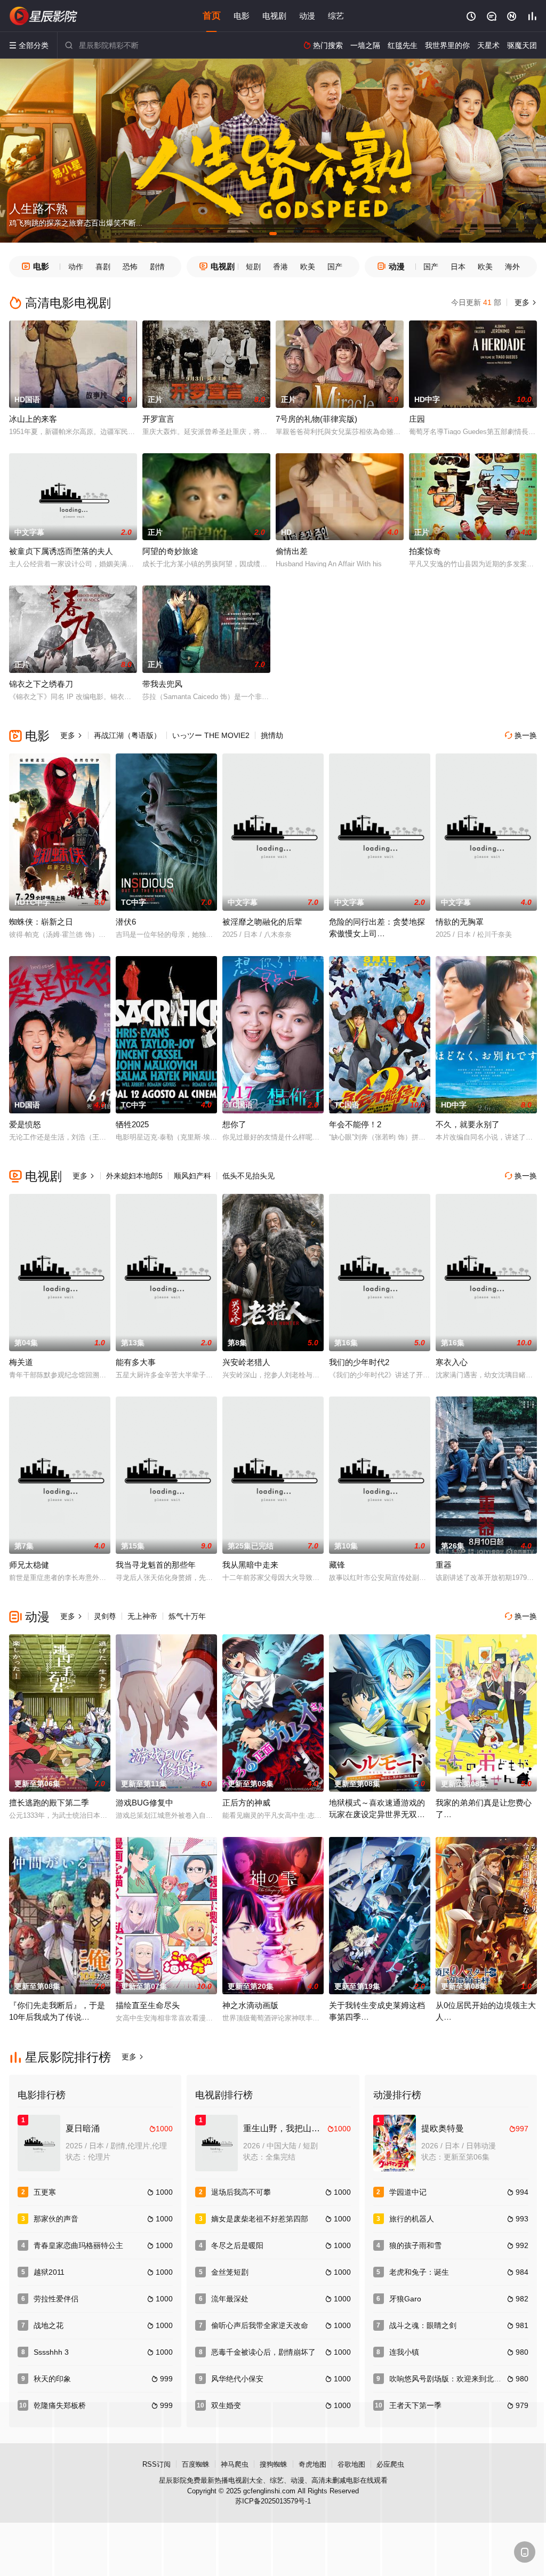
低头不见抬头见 (248, 1176)
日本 (458, 267)
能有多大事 (136, 1362)
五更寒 (45, 2192)
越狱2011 (49, 2272)
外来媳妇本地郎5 (134, 1176)
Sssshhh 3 (51, 2352)
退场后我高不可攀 (241, 2192)
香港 (280, 267)
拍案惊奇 (425, 551)
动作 (76, 267)
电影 (242, 16)
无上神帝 (142, 1616)
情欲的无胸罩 (460, 922)
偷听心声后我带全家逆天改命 (260, 2325)
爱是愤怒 (25, 1124)
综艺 (336, 16)
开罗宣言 (158, 419)
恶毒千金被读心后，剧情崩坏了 (263, 2352)
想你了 (234, 1124)
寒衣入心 (452, 1362)
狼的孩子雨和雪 (415, 2245)
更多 (525, 302)
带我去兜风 (162, 684)
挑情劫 (272, 735)
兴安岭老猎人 (246, 1362)
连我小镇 (404, 2352)
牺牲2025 (132, 1124)
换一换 (521, 735)
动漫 (307, 16)
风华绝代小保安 (237, 2379)
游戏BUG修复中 (144, 1803)
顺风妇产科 (192, 1176)
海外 (512, 267)
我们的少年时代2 (359, 1362)
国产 (335, 267)
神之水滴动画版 (250, 2005)
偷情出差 (292, 551)
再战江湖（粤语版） (127, 735)
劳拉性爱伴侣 (56, 2299)
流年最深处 (230, 2299)
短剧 (253, 267)
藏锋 (337, 1565)
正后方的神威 (246, 1803)
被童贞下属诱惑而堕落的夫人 (61, 551)
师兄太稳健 (29, 1565)
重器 (444, 1565)
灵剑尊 (105, 1616)
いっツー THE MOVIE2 (211, 735)
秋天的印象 (52, 2379)
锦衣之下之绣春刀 (41, 684)
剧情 (157, 267)
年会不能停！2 (355, 1124)
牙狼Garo (405, 2299)
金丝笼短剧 (230, 2272)
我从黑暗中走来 (250, 1565)
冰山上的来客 (33, 419)
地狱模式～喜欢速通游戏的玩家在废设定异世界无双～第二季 (377, 1814)
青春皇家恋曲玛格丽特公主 (78, 2245)
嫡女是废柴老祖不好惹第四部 (260, 2219)
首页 (212, 16)
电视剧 (274, 16)
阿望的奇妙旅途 (170, 551)
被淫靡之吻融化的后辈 (262, 922)
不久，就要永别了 (468, 1124)
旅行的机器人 (412, 2219)
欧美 (308, 267)
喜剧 (103, 267)
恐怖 (130, 267)
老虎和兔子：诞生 (419, 2272)
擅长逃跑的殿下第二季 (49, 1803)
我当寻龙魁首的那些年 (156, 1565)
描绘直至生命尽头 (148, 2005)
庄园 (417, 419)
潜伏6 (126, 922)
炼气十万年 (187, 1616)
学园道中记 (408, 2192)
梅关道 (21, 1362)
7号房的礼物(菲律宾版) (316, 419)
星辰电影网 (44, 16)
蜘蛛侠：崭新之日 (41, 922)
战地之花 (49, 2325)
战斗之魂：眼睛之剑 (423, 2325)
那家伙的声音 (56, 2219)
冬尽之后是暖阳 (237, 2245)
